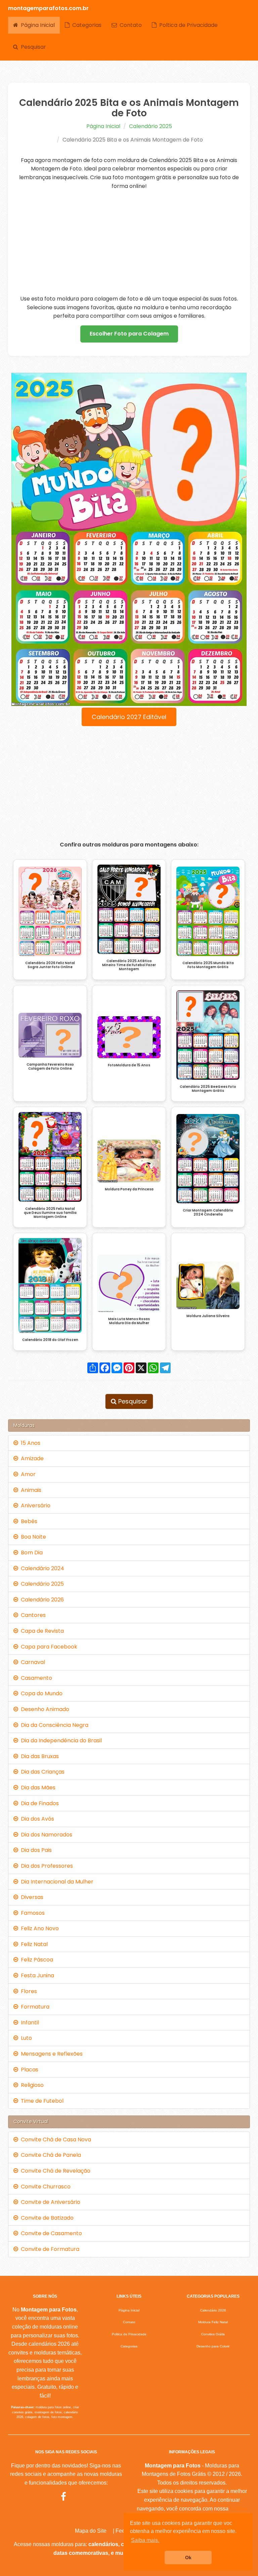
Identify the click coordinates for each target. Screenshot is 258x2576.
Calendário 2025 (150, 126)
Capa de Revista (41, 1631)
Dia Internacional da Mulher (56, 1882)
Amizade (31, 1458)
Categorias (85, 25)
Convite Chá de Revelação (54, 2171)
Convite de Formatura (49, 2249)
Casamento (35, 1678)
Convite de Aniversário (49, 2202)
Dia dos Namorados (45, 1835)
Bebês (28, 1521)
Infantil (29, 2023)
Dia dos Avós (36, 1819)
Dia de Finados (38, 1803)
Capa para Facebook (48, 1647)
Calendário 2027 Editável (129, 717)
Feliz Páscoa (36, 1960)
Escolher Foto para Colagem (129, 334)
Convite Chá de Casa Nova (55, 2139)
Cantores (32, 1615)
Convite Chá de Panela (50, 2155)
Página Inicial (36, 25)
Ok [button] (188, 2558)
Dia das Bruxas (38, 1756)
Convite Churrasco (44, 2187)
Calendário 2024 (41, 1568)
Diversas (31, 1897)
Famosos (31, 1913)
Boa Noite (32, 1537)
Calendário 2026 (41, 1600)
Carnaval (32, 1662)
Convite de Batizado (46, 2218)
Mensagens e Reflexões (50, 2054)
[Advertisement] (129, 242)
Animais (30, 1490)
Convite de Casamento (50, 2233)
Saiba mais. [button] (145, 2540)
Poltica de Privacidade (187, 25)
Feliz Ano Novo (38, 1928)
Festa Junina (36, 1975)
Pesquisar (32, 47)
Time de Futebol (41, 2101)
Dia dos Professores (46, 1866)
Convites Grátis (213, 2334)
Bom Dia (30, 1553)
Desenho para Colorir (213, 2346)
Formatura (34, 2007)
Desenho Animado (44, 1709)
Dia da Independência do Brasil (60, 1740)
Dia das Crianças (41, 1772)
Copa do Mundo (40, 1693)
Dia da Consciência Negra (53, 1725)
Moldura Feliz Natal (213, 2322)
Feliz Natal (33, 1944)
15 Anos (29, 1443)
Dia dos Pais (35, 1850)
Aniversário (34, 1505)
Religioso (31, 2085)
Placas (28, 2070)
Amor (27, 1474)
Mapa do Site (91, 2531)
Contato (129, 25)
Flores (28, 1991)
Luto (25, 2038)
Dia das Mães (37, 1788)
